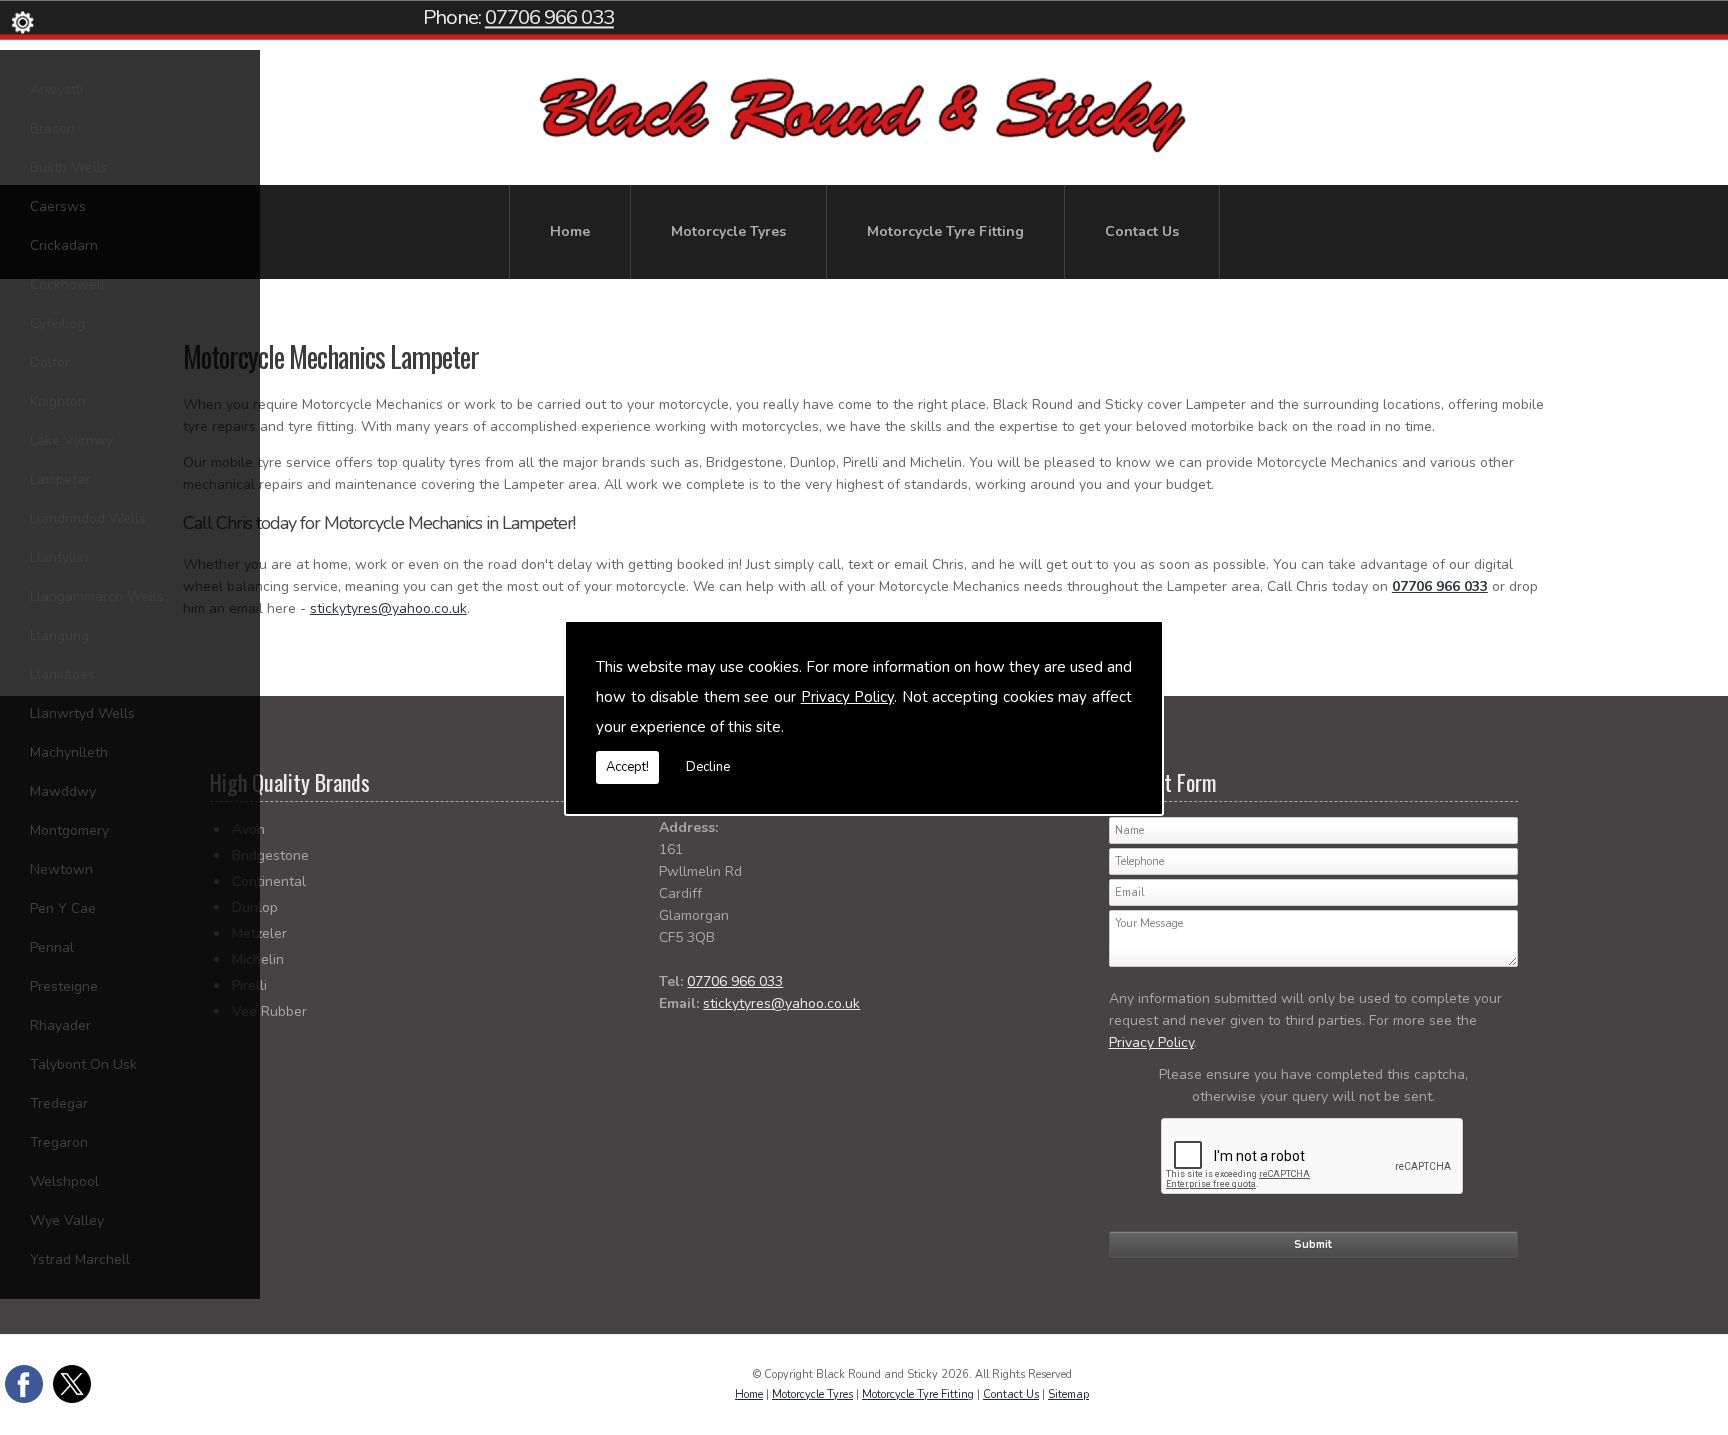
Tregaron (59, 1142)
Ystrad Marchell (80, 1259)
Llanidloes (62, 674)
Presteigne (64, 986)
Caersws (58, 206)
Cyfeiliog (57, 323)
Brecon (52, 128)
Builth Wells (69, 167)
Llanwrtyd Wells (82, 713)
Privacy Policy (848, 697)
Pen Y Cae (63, 908)
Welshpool (64, 1181)
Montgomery (69, 830)
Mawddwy (63, 791)
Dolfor (50, 362)
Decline (708, 767)
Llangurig (59, 635)
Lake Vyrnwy (71, 440)
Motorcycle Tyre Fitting (945, 231)
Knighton (58, 401)
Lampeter (60, 479)
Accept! (627, 767)
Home (570, 231)
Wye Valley (67, 1220)
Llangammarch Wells (97, 596)
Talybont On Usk (83, 1064)
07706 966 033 (549, 17)
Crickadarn (64, 245)
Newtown (61, 869)
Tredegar (59, 1103)
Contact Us (1142, 231)
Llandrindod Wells (88, 518)
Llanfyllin (59, 557)
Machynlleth (69, 752)
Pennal (52, 947)
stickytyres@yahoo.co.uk (388, 608)
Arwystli (56, 89)
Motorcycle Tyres (728, 231)
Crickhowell (67, 284)
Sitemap (1068, 1394)
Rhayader (60, 1025)
